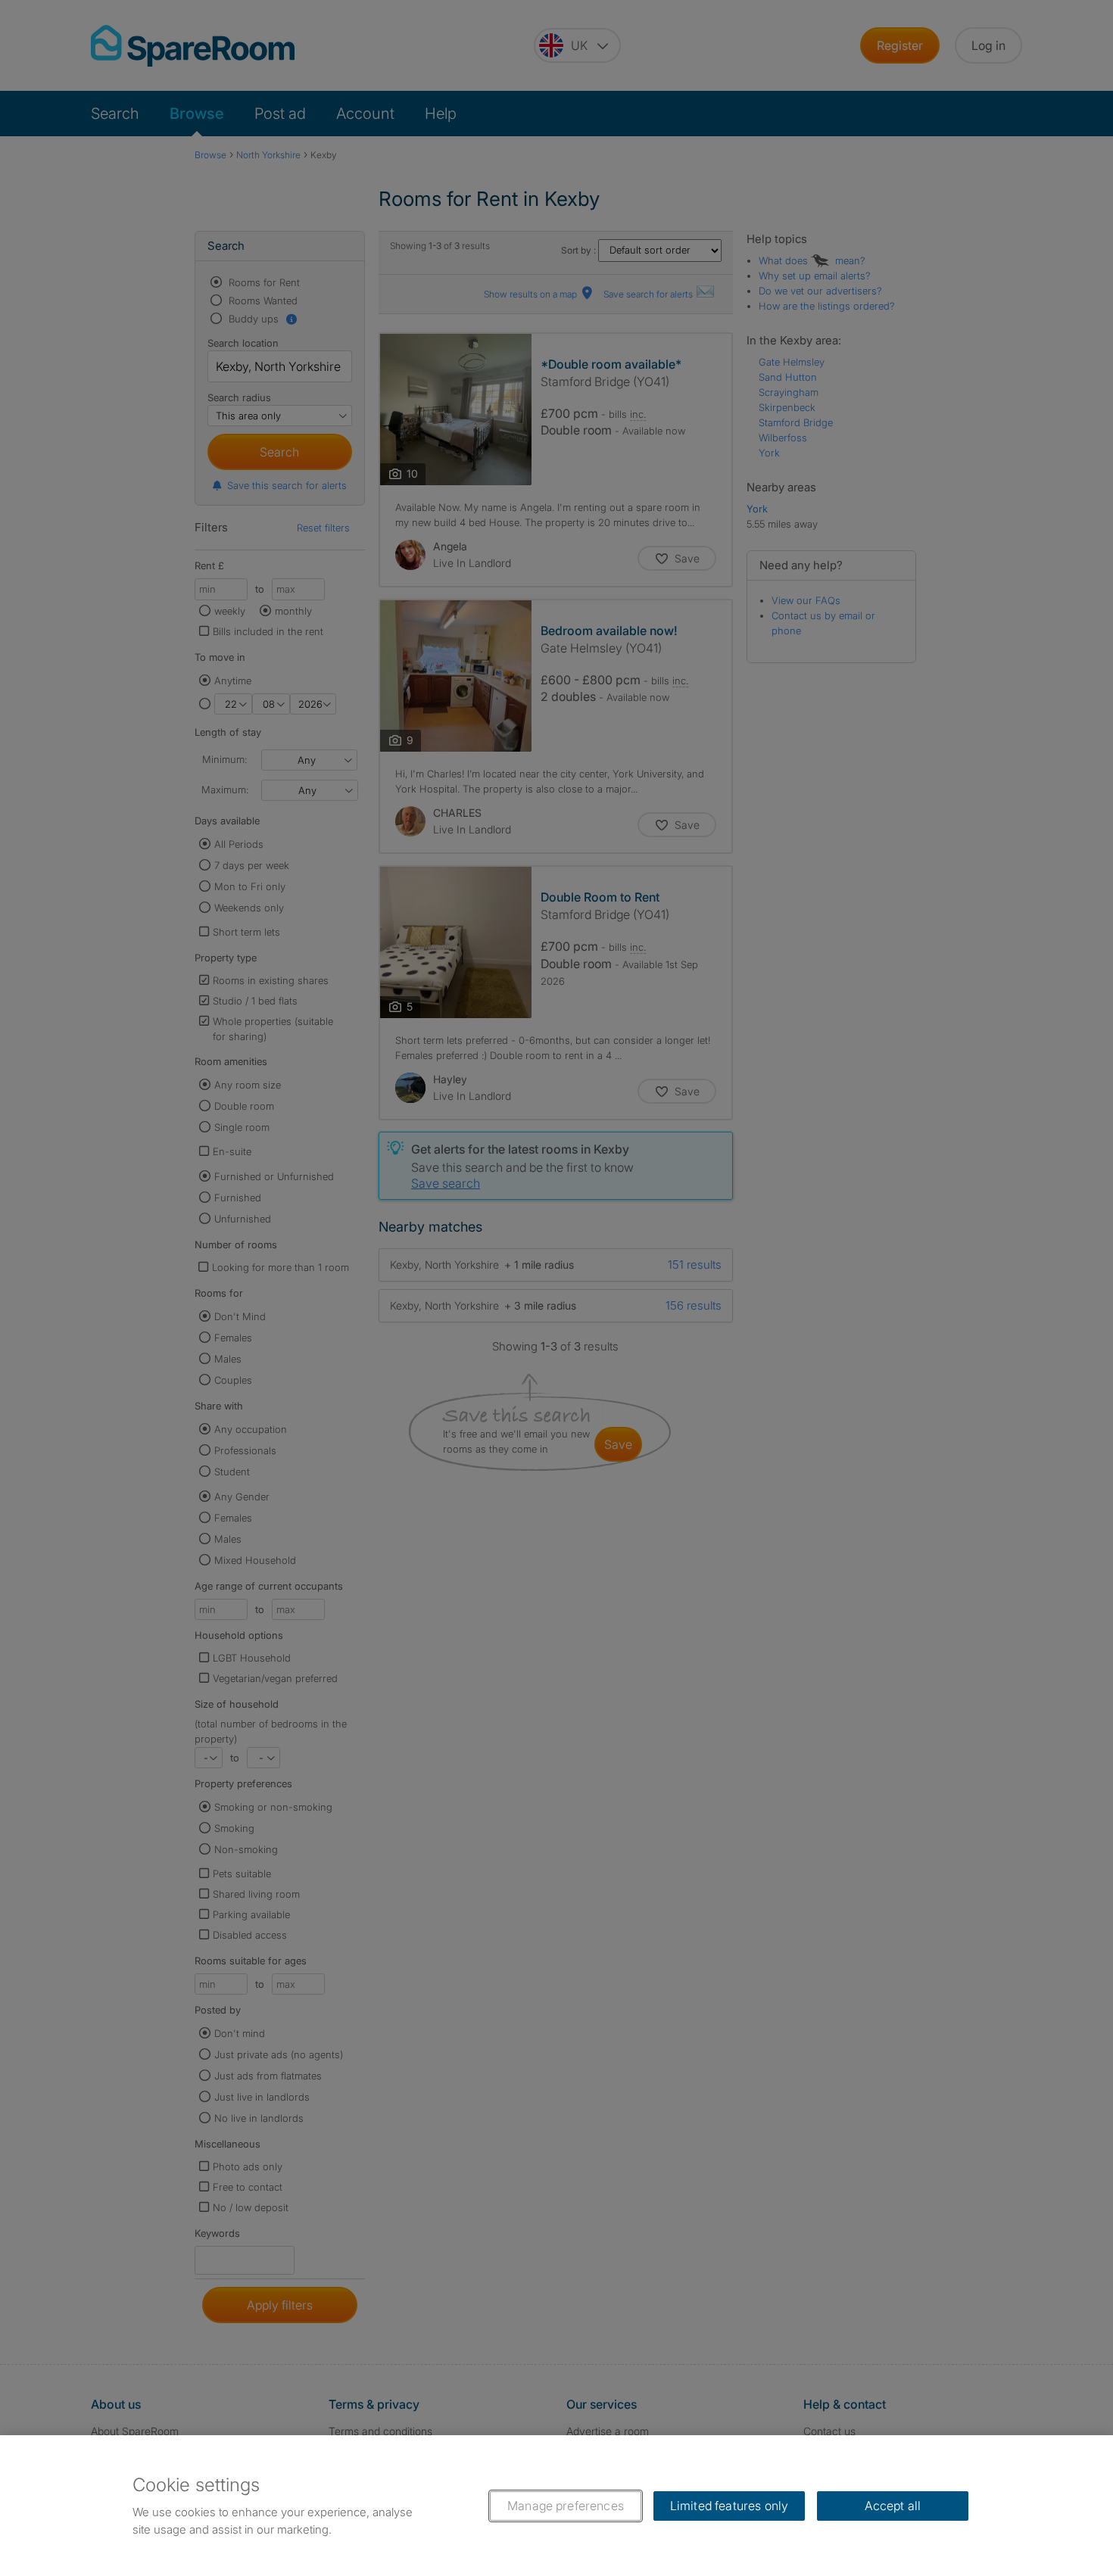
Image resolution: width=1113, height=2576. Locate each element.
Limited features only (729, 2506)
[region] (556, 2506)
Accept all (893, 2506)
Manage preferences (566, 2506)
